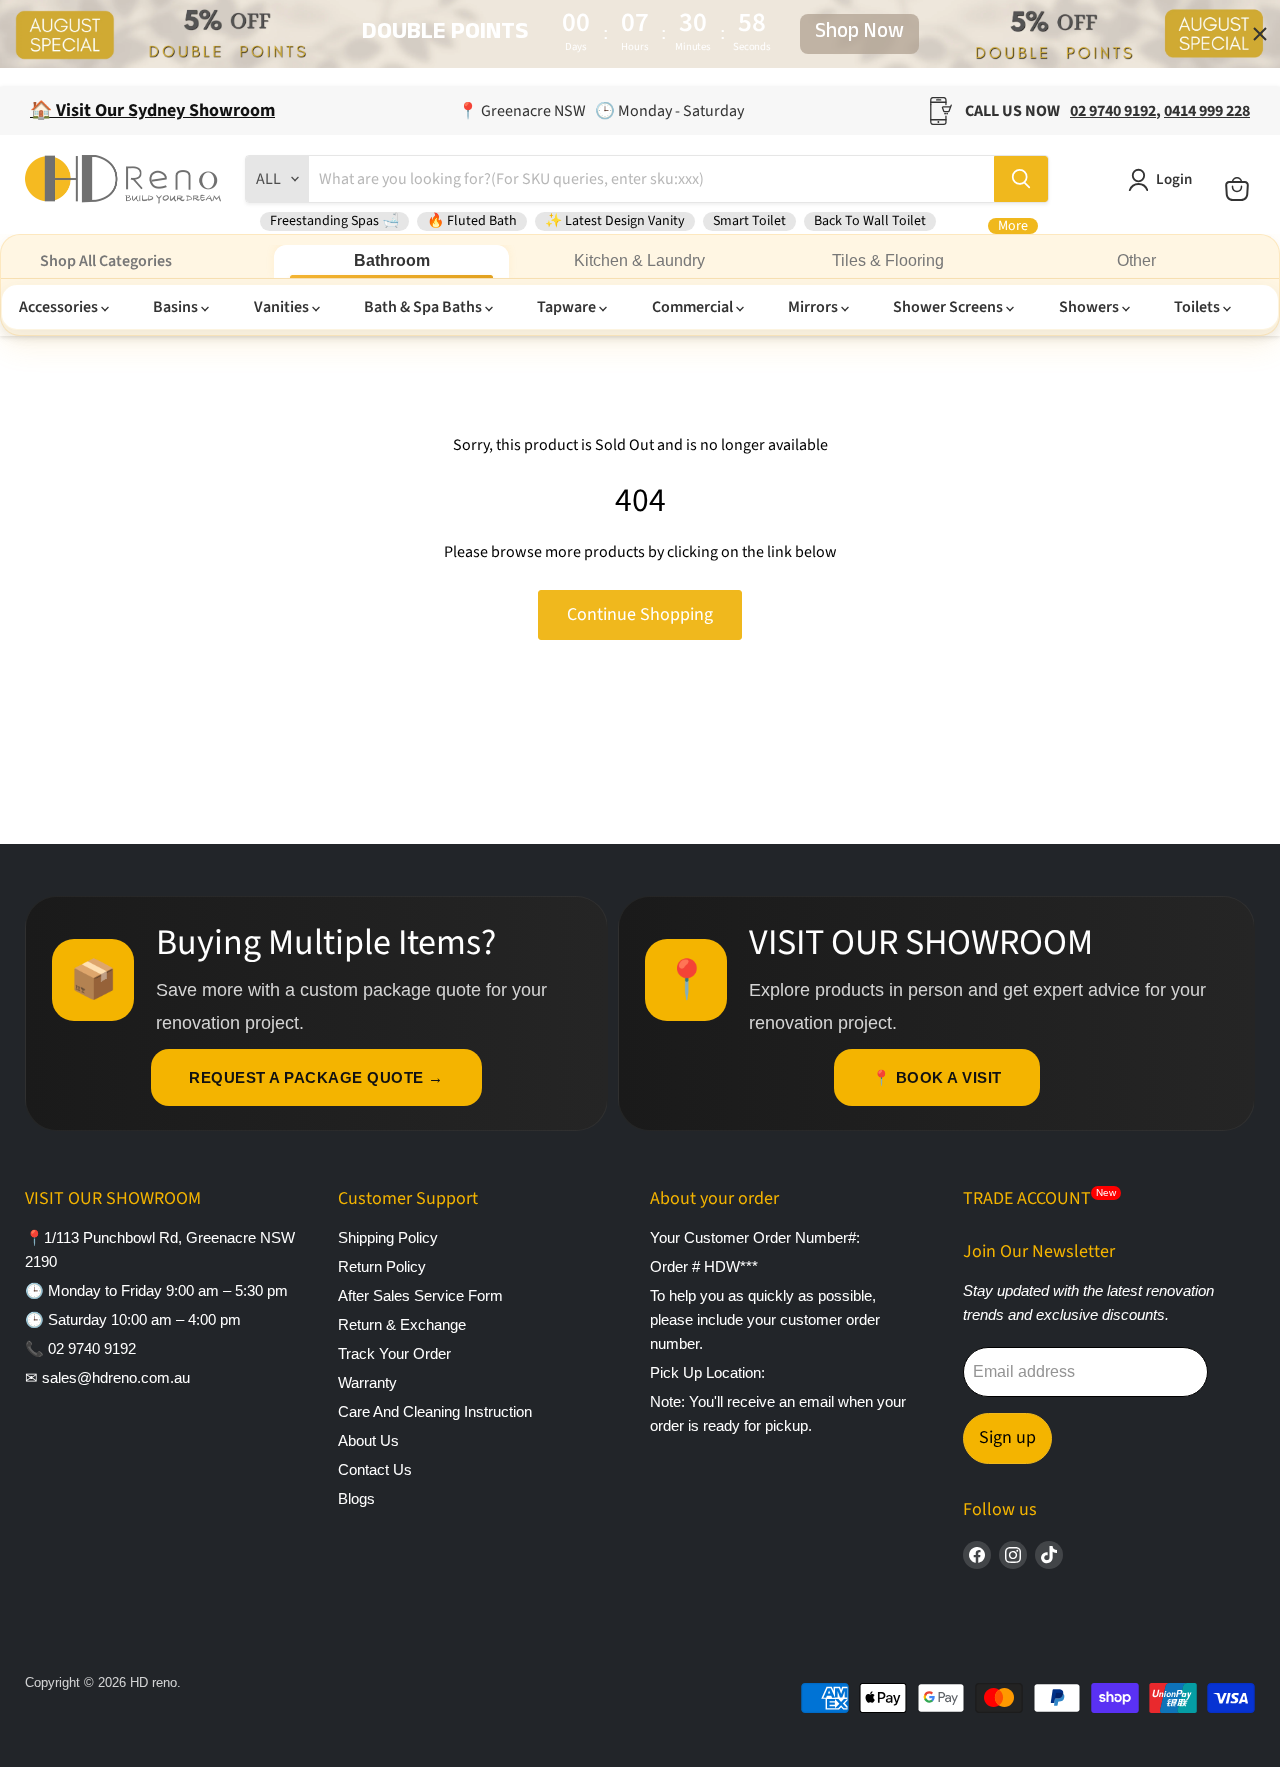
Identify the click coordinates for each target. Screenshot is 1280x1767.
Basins (177, 307)
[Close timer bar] (1260, 34)
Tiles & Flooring (888, 260)
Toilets (1198, 307)
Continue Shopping (640, 614)
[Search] (1021, 179)
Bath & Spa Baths (424, 307)
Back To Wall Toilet (870, 221)
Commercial (694, 307)
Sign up (1007, 1437)
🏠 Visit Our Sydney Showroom (152, 110)
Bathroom (392, 260)
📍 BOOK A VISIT (937, 1077)
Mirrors (814, 307)
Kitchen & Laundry (639, 260)
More (1013, 226)
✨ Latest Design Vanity (615, 221)
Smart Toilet (749, 221)
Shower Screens (949, 307)
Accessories (60, 307)
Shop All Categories (106, 261)
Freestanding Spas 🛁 (334, 221)
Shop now (859, 34)
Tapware (568, 307)
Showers (1090, 307)
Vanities (283, 307)
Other (1136, 260)
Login (1174, 179)
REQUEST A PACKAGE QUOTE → (316, 1077)
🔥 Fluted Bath (472, 221)
